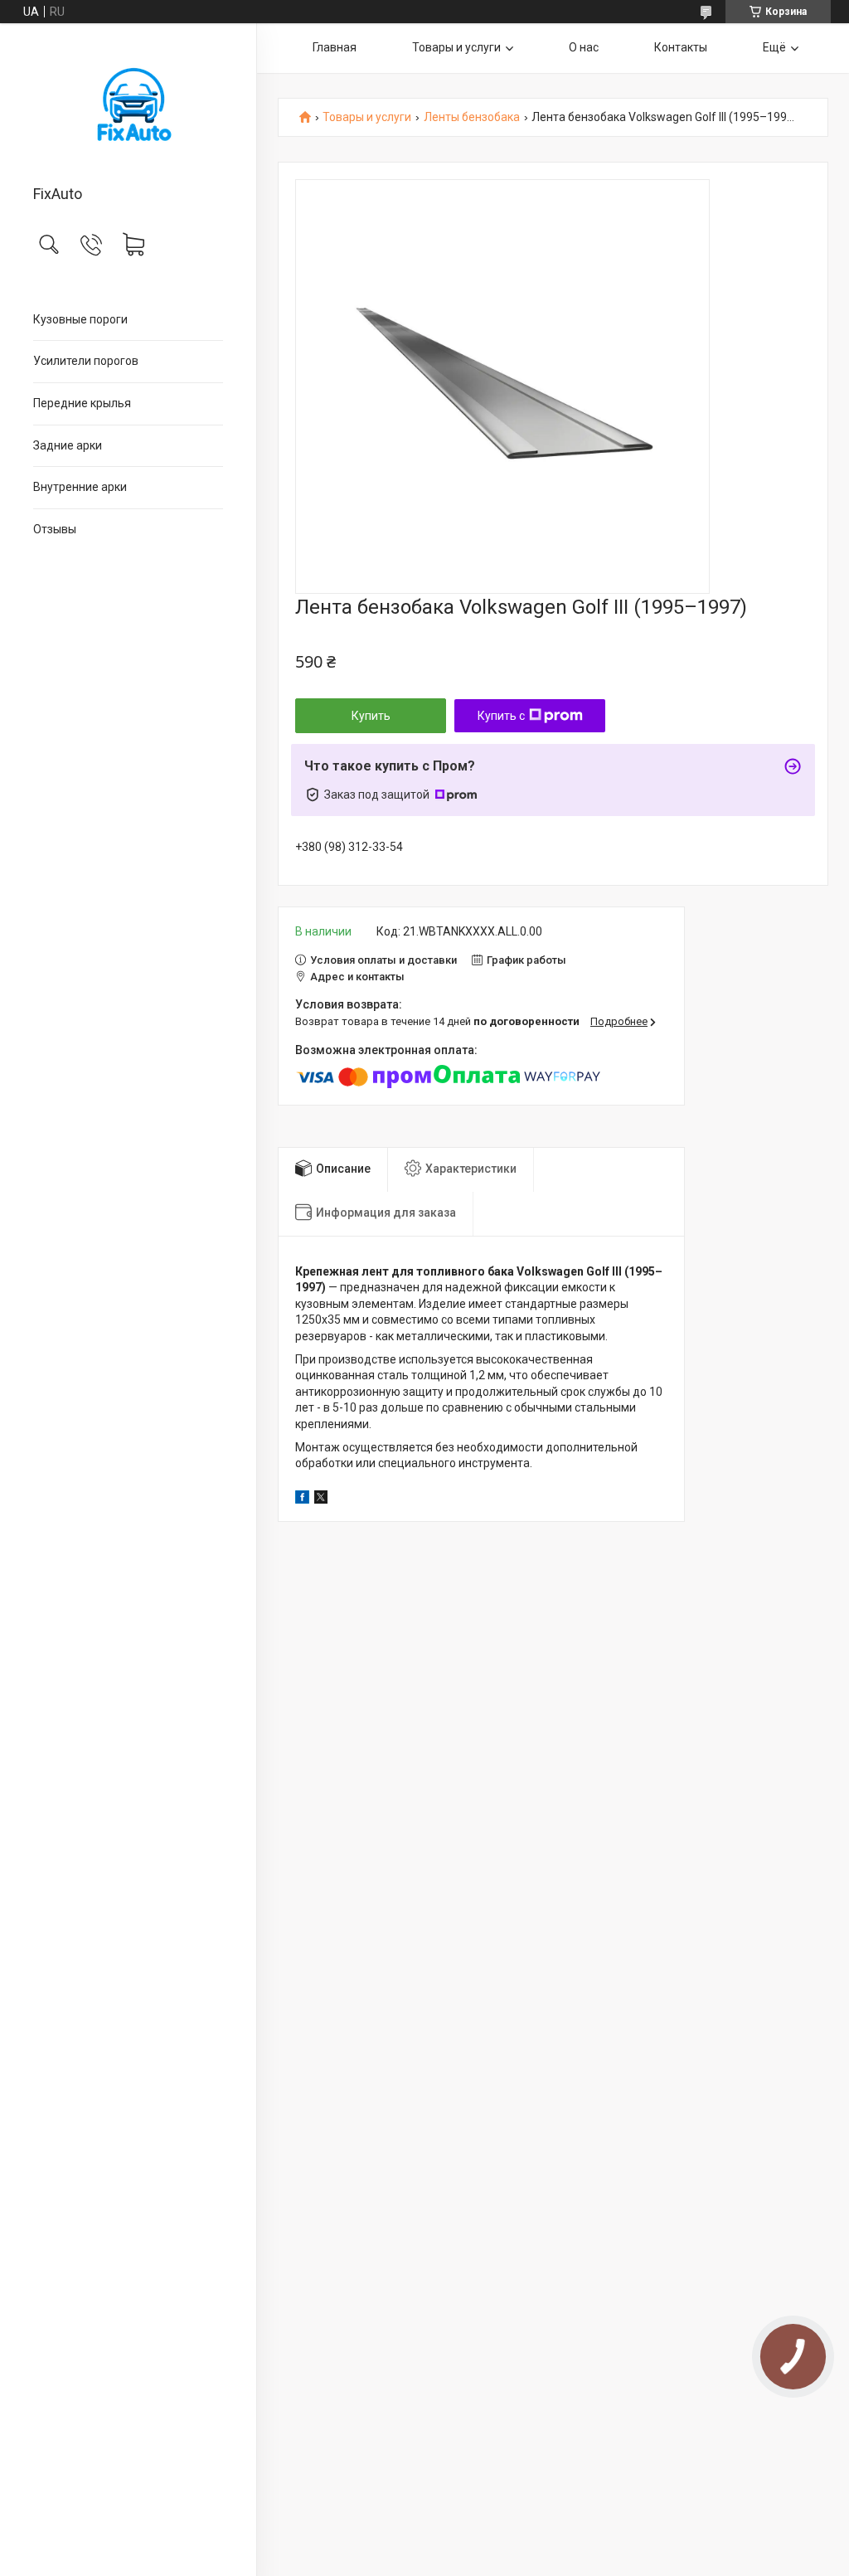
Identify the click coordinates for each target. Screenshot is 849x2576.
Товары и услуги (456, 47)
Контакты (681, 47)
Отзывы (55, 529)
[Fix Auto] (128, 105)
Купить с (501, 716)
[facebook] (302, 1499)
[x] (321, 1499)
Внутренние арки (80, 487)
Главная (335, 47)
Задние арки (68, 445)
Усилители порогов (86, 361)
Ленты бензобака (472, 117)
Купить (371, 716)
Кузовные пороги (80, 319)
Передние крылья (82, 403)
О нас (584, 47)
